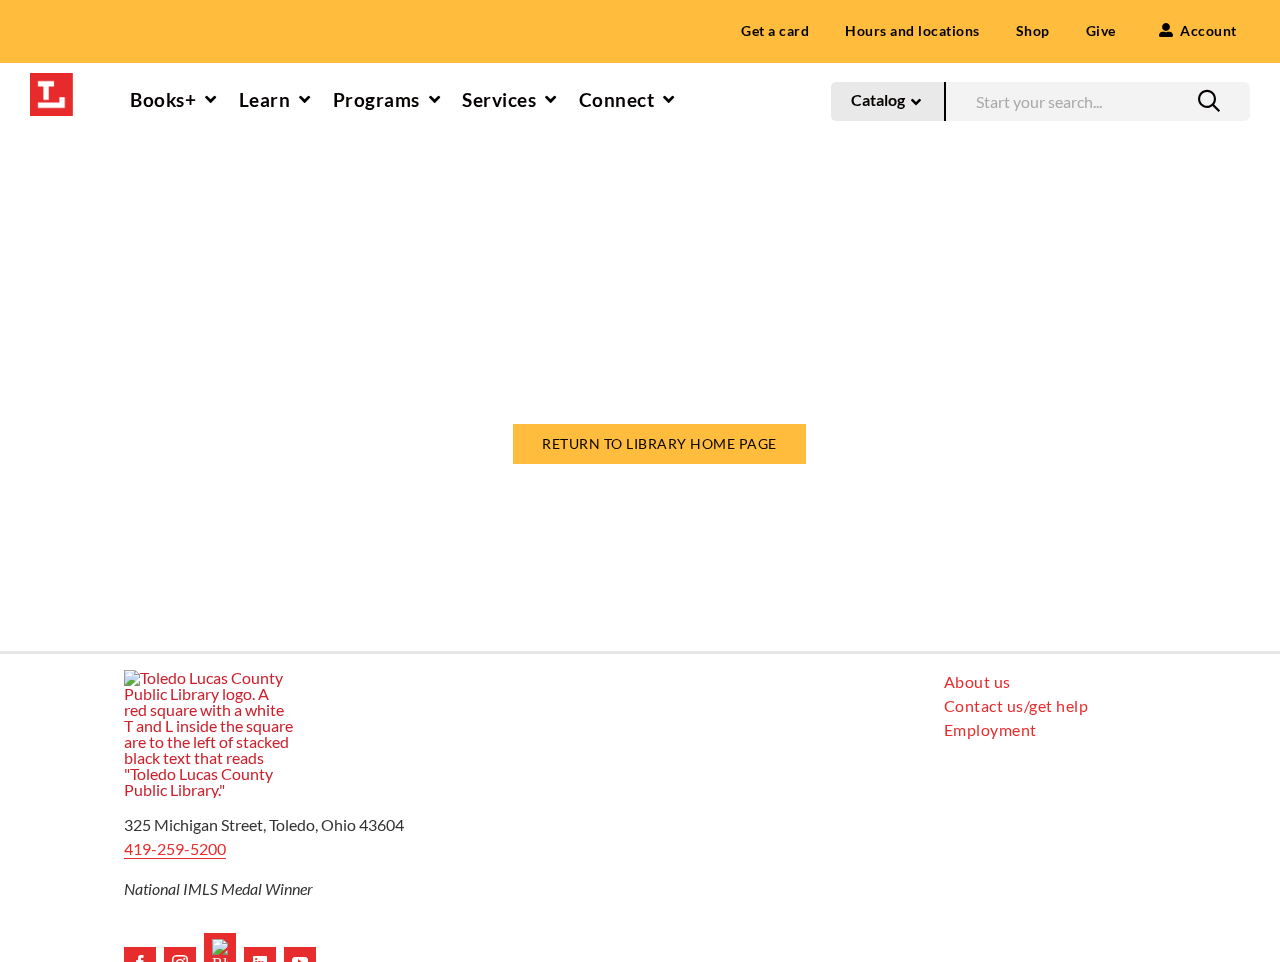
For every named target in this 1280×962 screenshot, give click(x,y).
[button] (1209, 101)
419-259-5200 (175, 848)
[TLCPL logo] (51, 80)
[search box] (1097, 98)
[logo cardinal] (209, 677)
